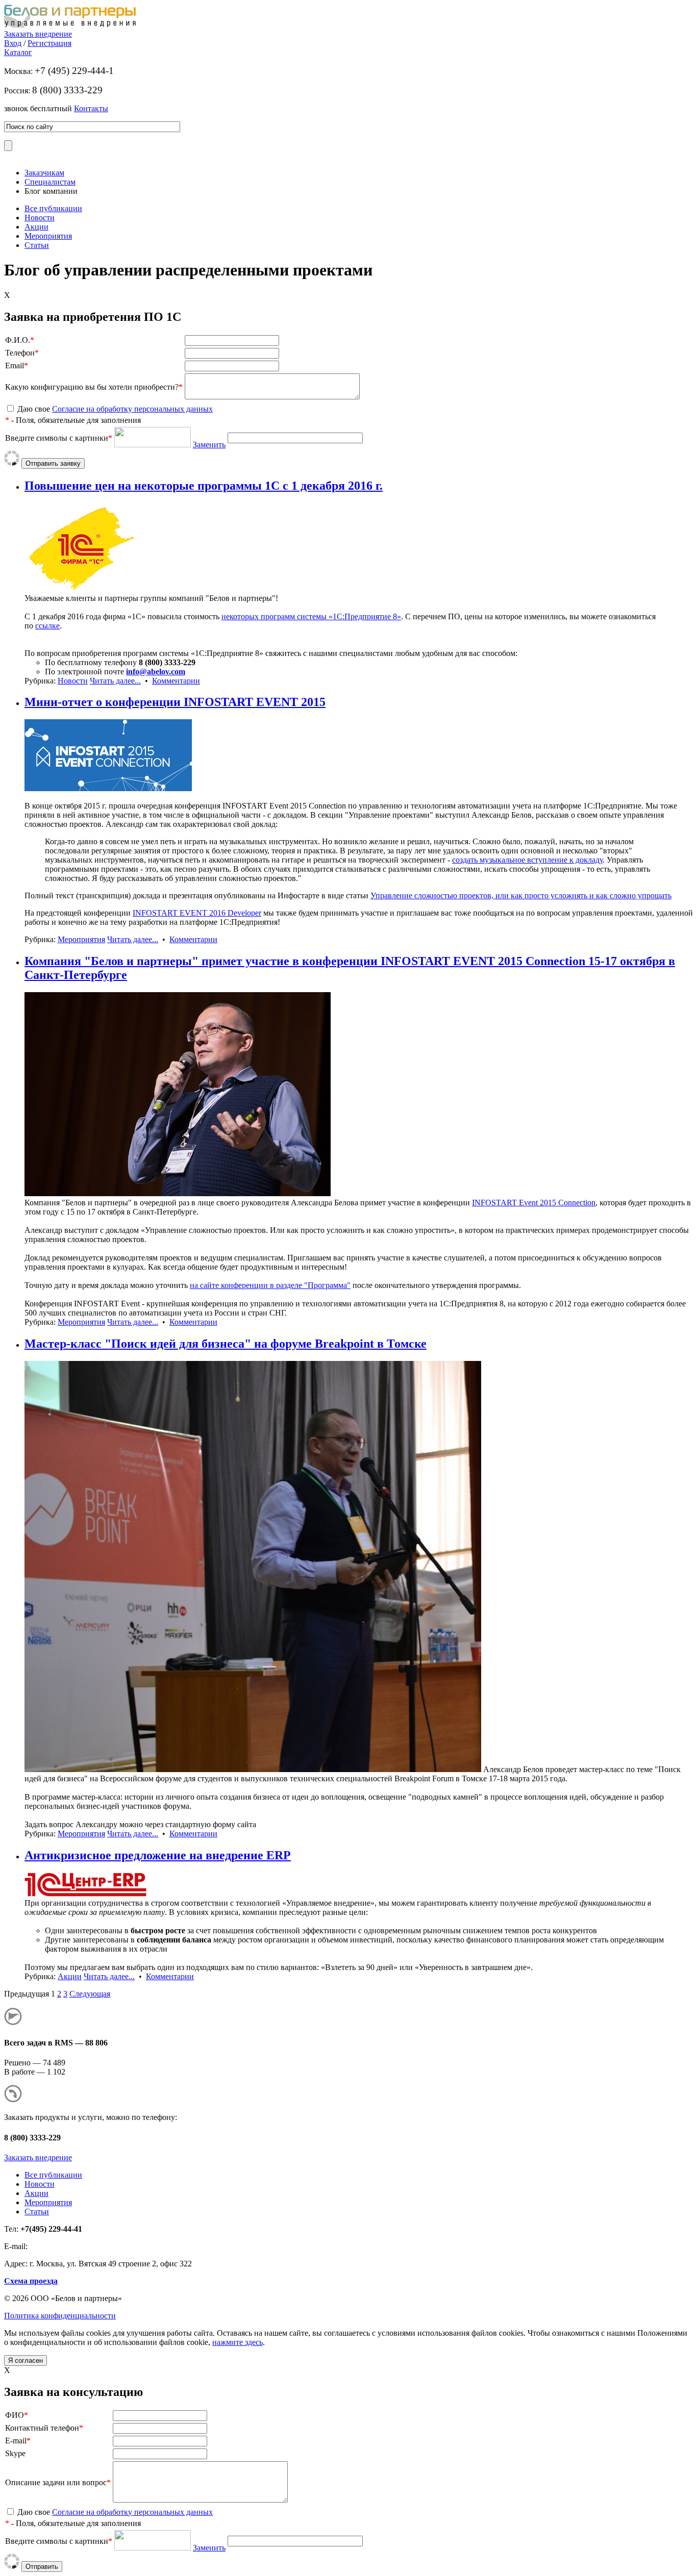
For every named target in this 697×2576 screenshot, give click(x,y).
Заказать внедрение (38, 34)
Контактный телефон (42, 2428)
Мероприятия (48, 236)
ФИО (15, 2415)
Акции (36, 227)
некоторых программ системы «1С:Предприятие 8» (311, 616)
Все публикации (53, 208)
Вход (13, 43)
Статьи (37, 245)
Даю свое (115, 409)
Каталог (18, 52)
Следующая (90, 1994)
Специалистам (50, 182)
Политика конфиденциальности (60, 2316)
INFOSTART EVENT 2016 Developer (197, 913)
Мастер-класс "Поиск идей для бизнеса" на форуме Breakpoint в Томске (226, 1344)
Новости (40, 218)
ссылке (47, 626)
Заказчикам (44, 173)
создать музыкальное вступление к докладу (527, 860)
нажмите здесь (238, 2342)
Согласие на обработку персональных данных (132, 409)
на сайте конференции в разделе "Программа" (270, 1285)
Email (15, 365)
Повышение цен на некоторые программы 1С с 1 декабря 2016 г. (204, 486)
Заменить (209, 445)
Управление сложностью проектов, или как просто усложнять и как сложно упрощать (521, 895)
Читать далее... (115, 681)
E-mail (16, 2441)
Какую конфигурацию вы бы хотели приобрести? (92, 387)
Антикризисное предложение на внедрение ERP (158, 1855)
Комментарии (176, 681)
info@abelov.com (156, 672)
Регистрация (49, 43)
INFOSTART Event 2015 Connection (534, 1203)
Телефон (20, 353)
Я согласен (26, 2360)
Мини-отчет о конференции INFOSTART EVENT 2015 (175, 702)
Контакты (91, 108)
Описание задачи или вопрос (56, 2482)
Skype (15, 2453)
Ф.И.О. (18, 340)
